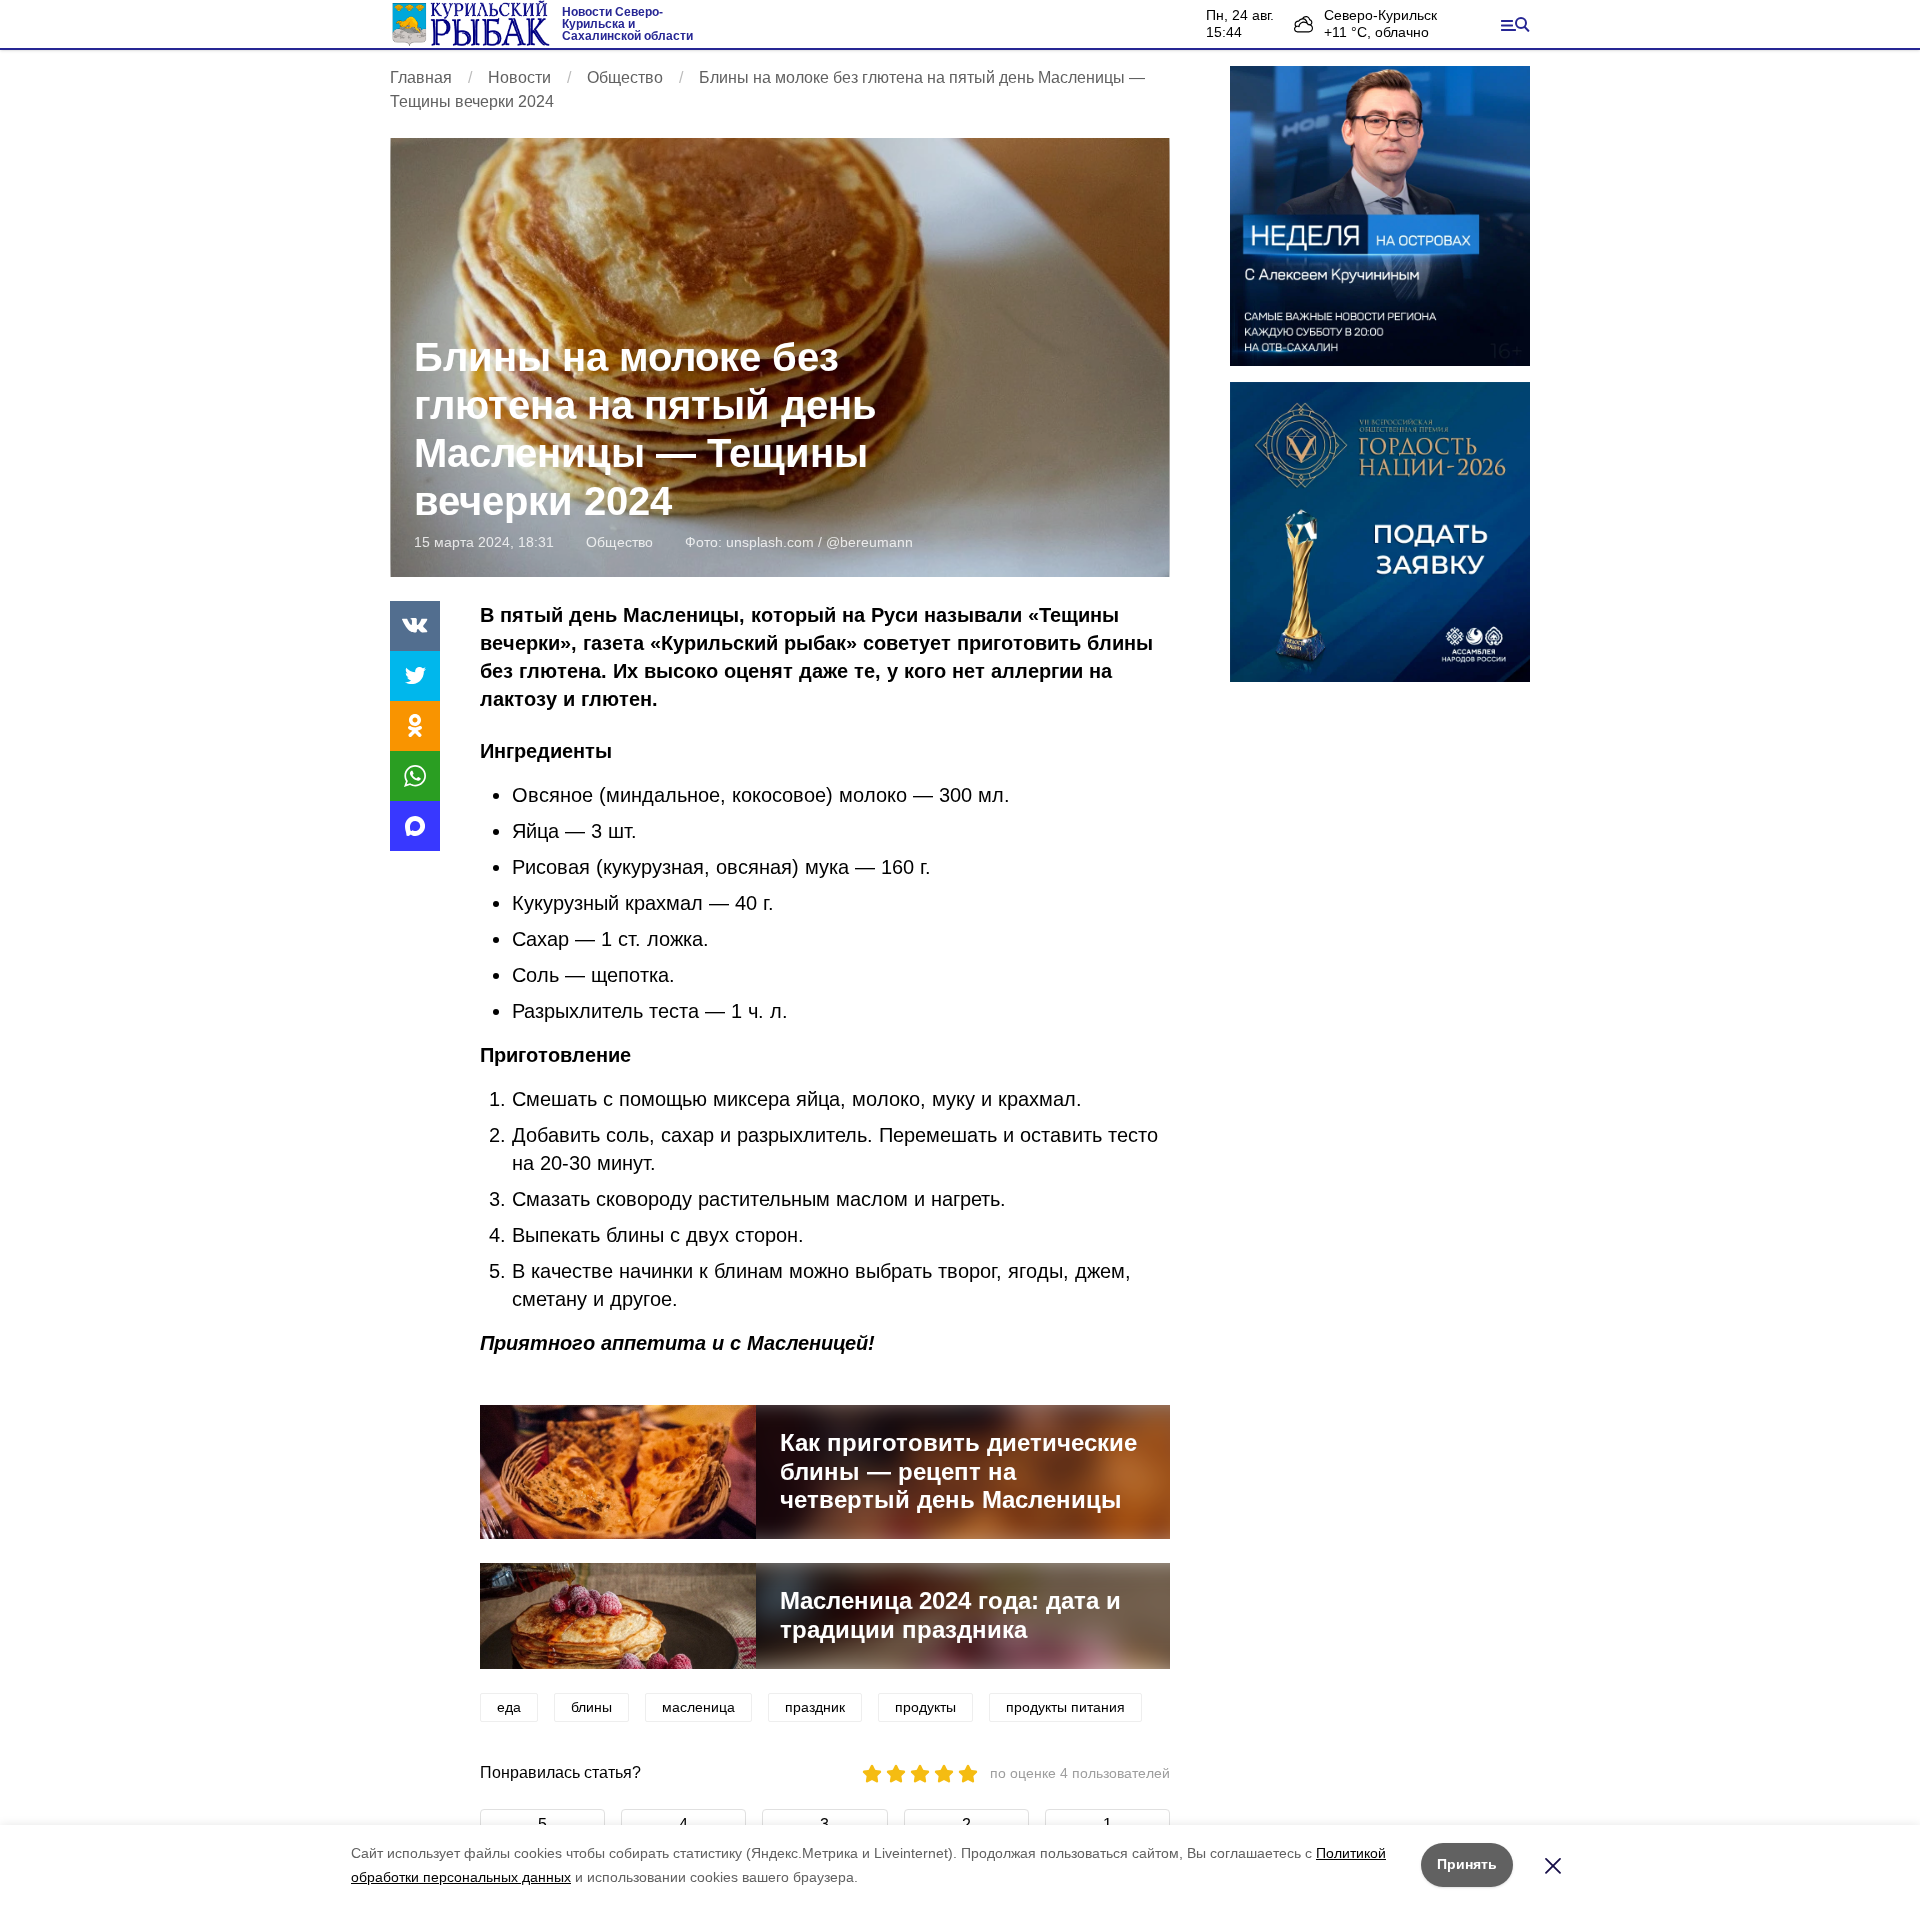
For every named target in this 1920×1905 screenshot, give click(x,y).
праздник (815, 1707)
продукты (925, 1707)
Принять (1467, 1864)
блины (591, 1707)
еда (509, 1707)
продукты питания (1065, 1707)
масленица (698, 1707)
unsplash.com (770, 542)
